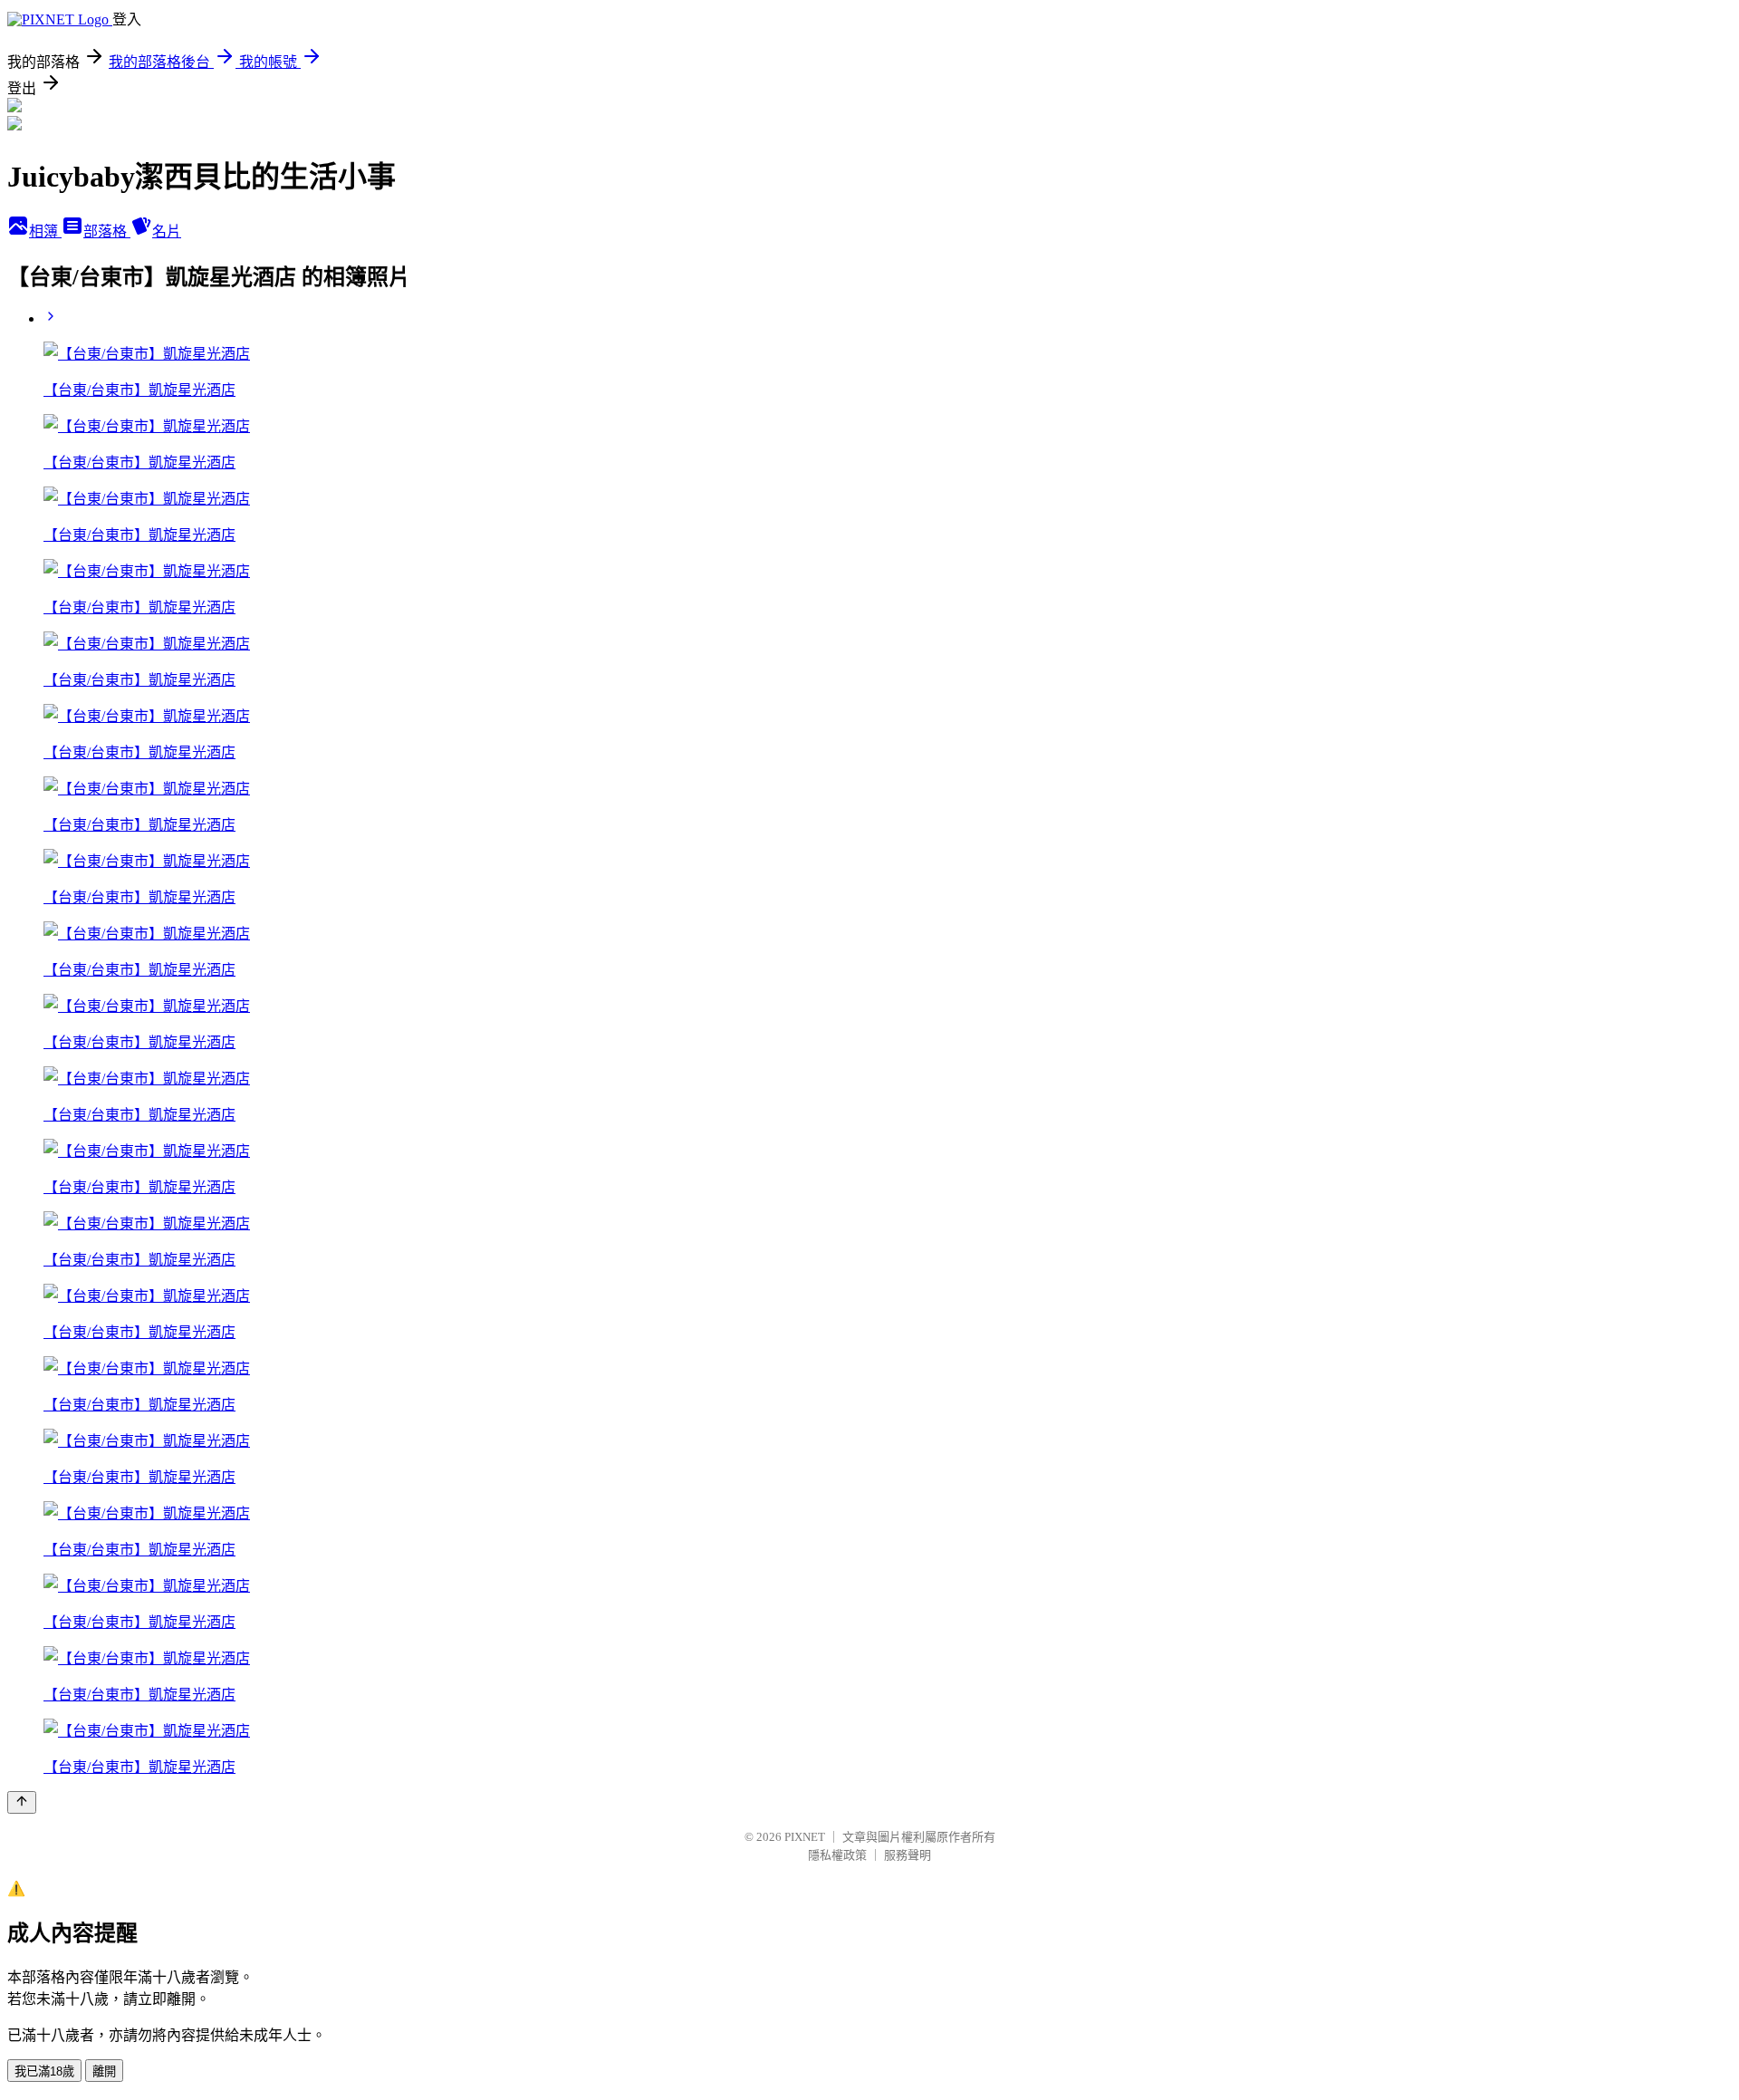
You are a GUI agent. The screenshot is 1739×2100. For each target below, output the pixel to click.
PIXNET (805, 1837)
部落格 (107, 231)
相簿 (45, 231)
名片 (167, 231)
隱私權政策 (837, 1855)
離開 (104, 2071)
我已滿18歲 (44, 2071)
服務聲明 (908, 1855)
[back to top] (22, 1802)
